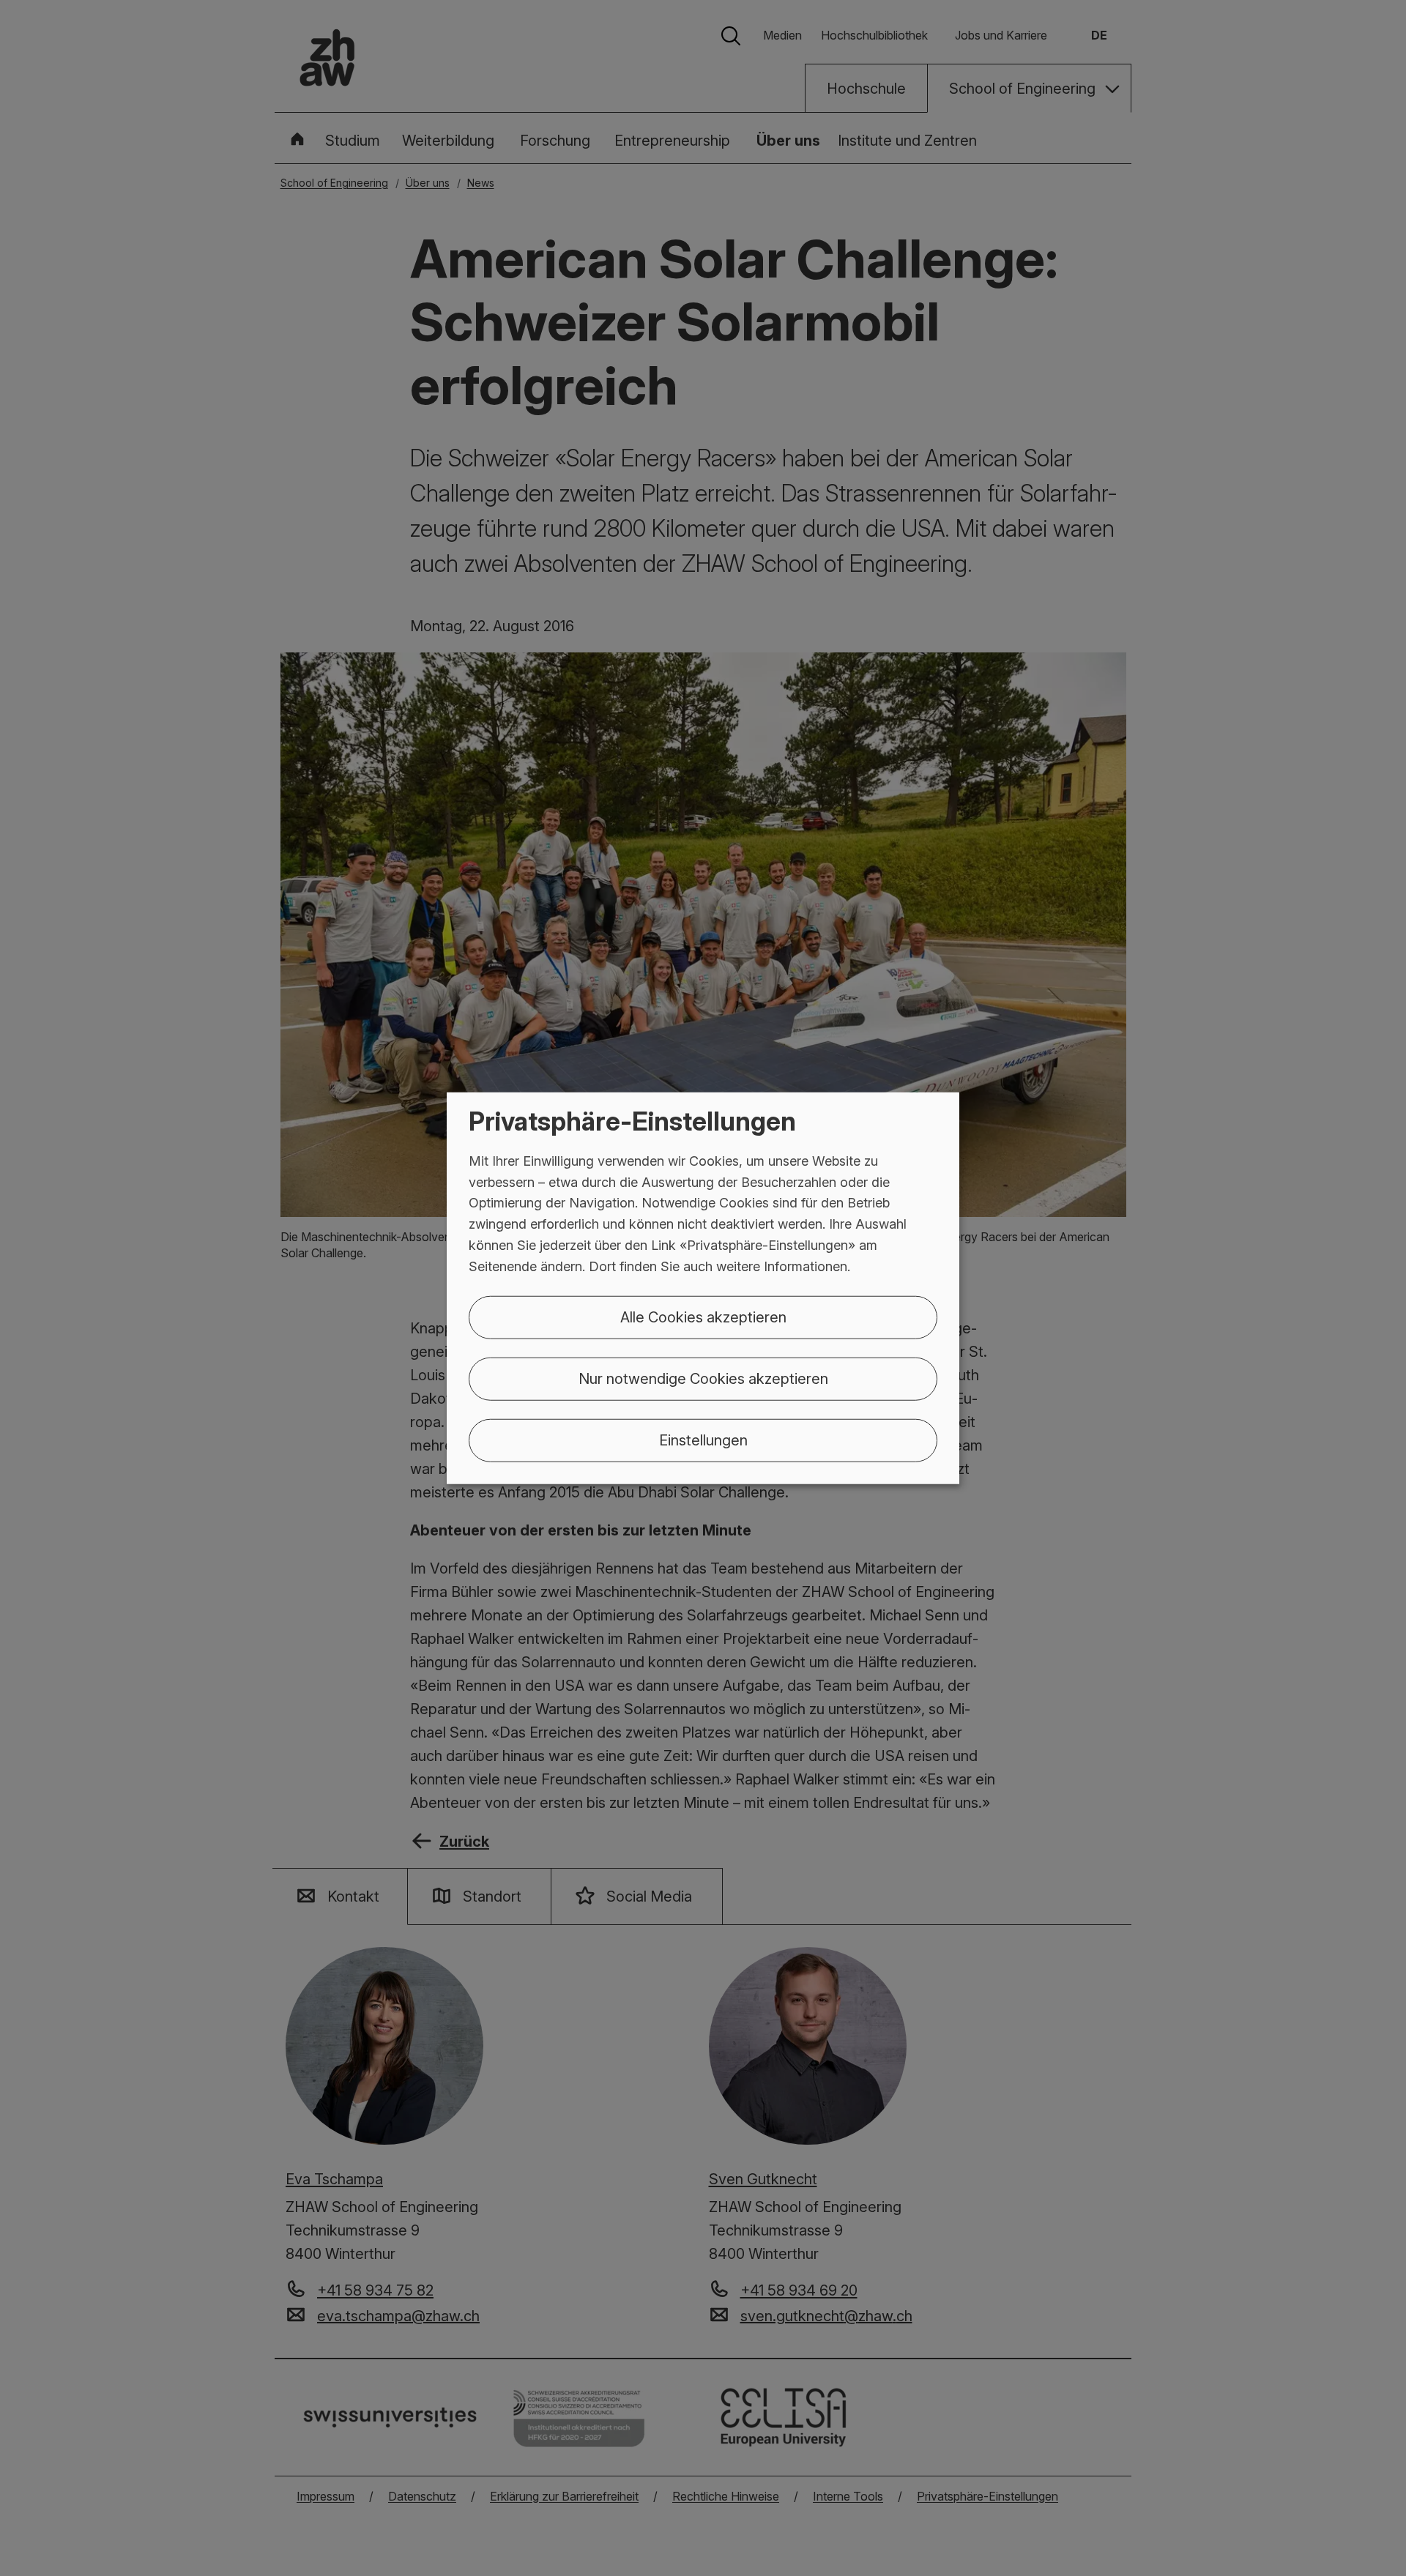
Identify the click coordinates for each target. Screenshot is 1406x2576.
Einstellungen (703, 1440)
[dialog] (703, 1288)
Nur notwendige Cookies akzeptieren (703, 1378)
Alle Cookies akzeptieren (703, 1317)
